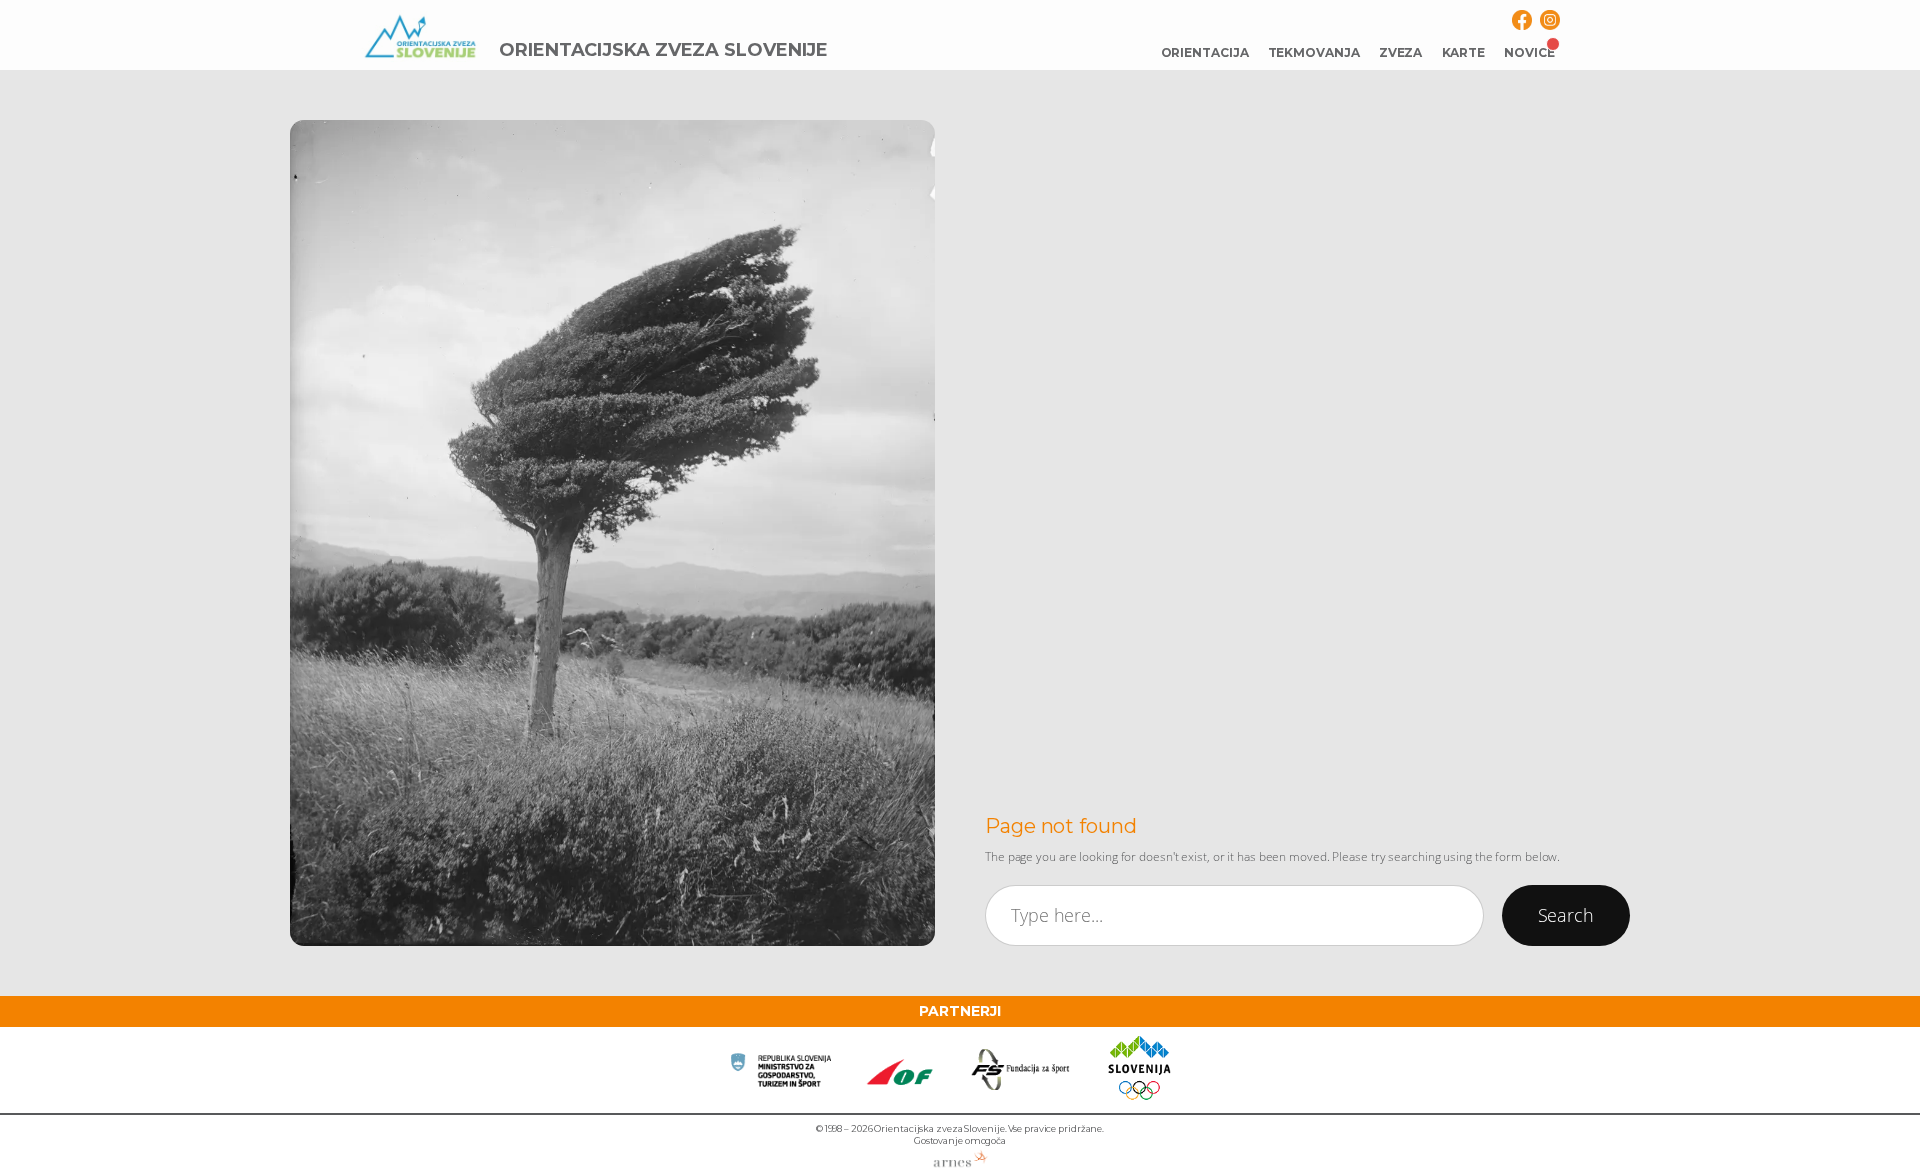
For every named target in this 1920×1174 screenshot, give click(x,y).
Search (1566, 915)
